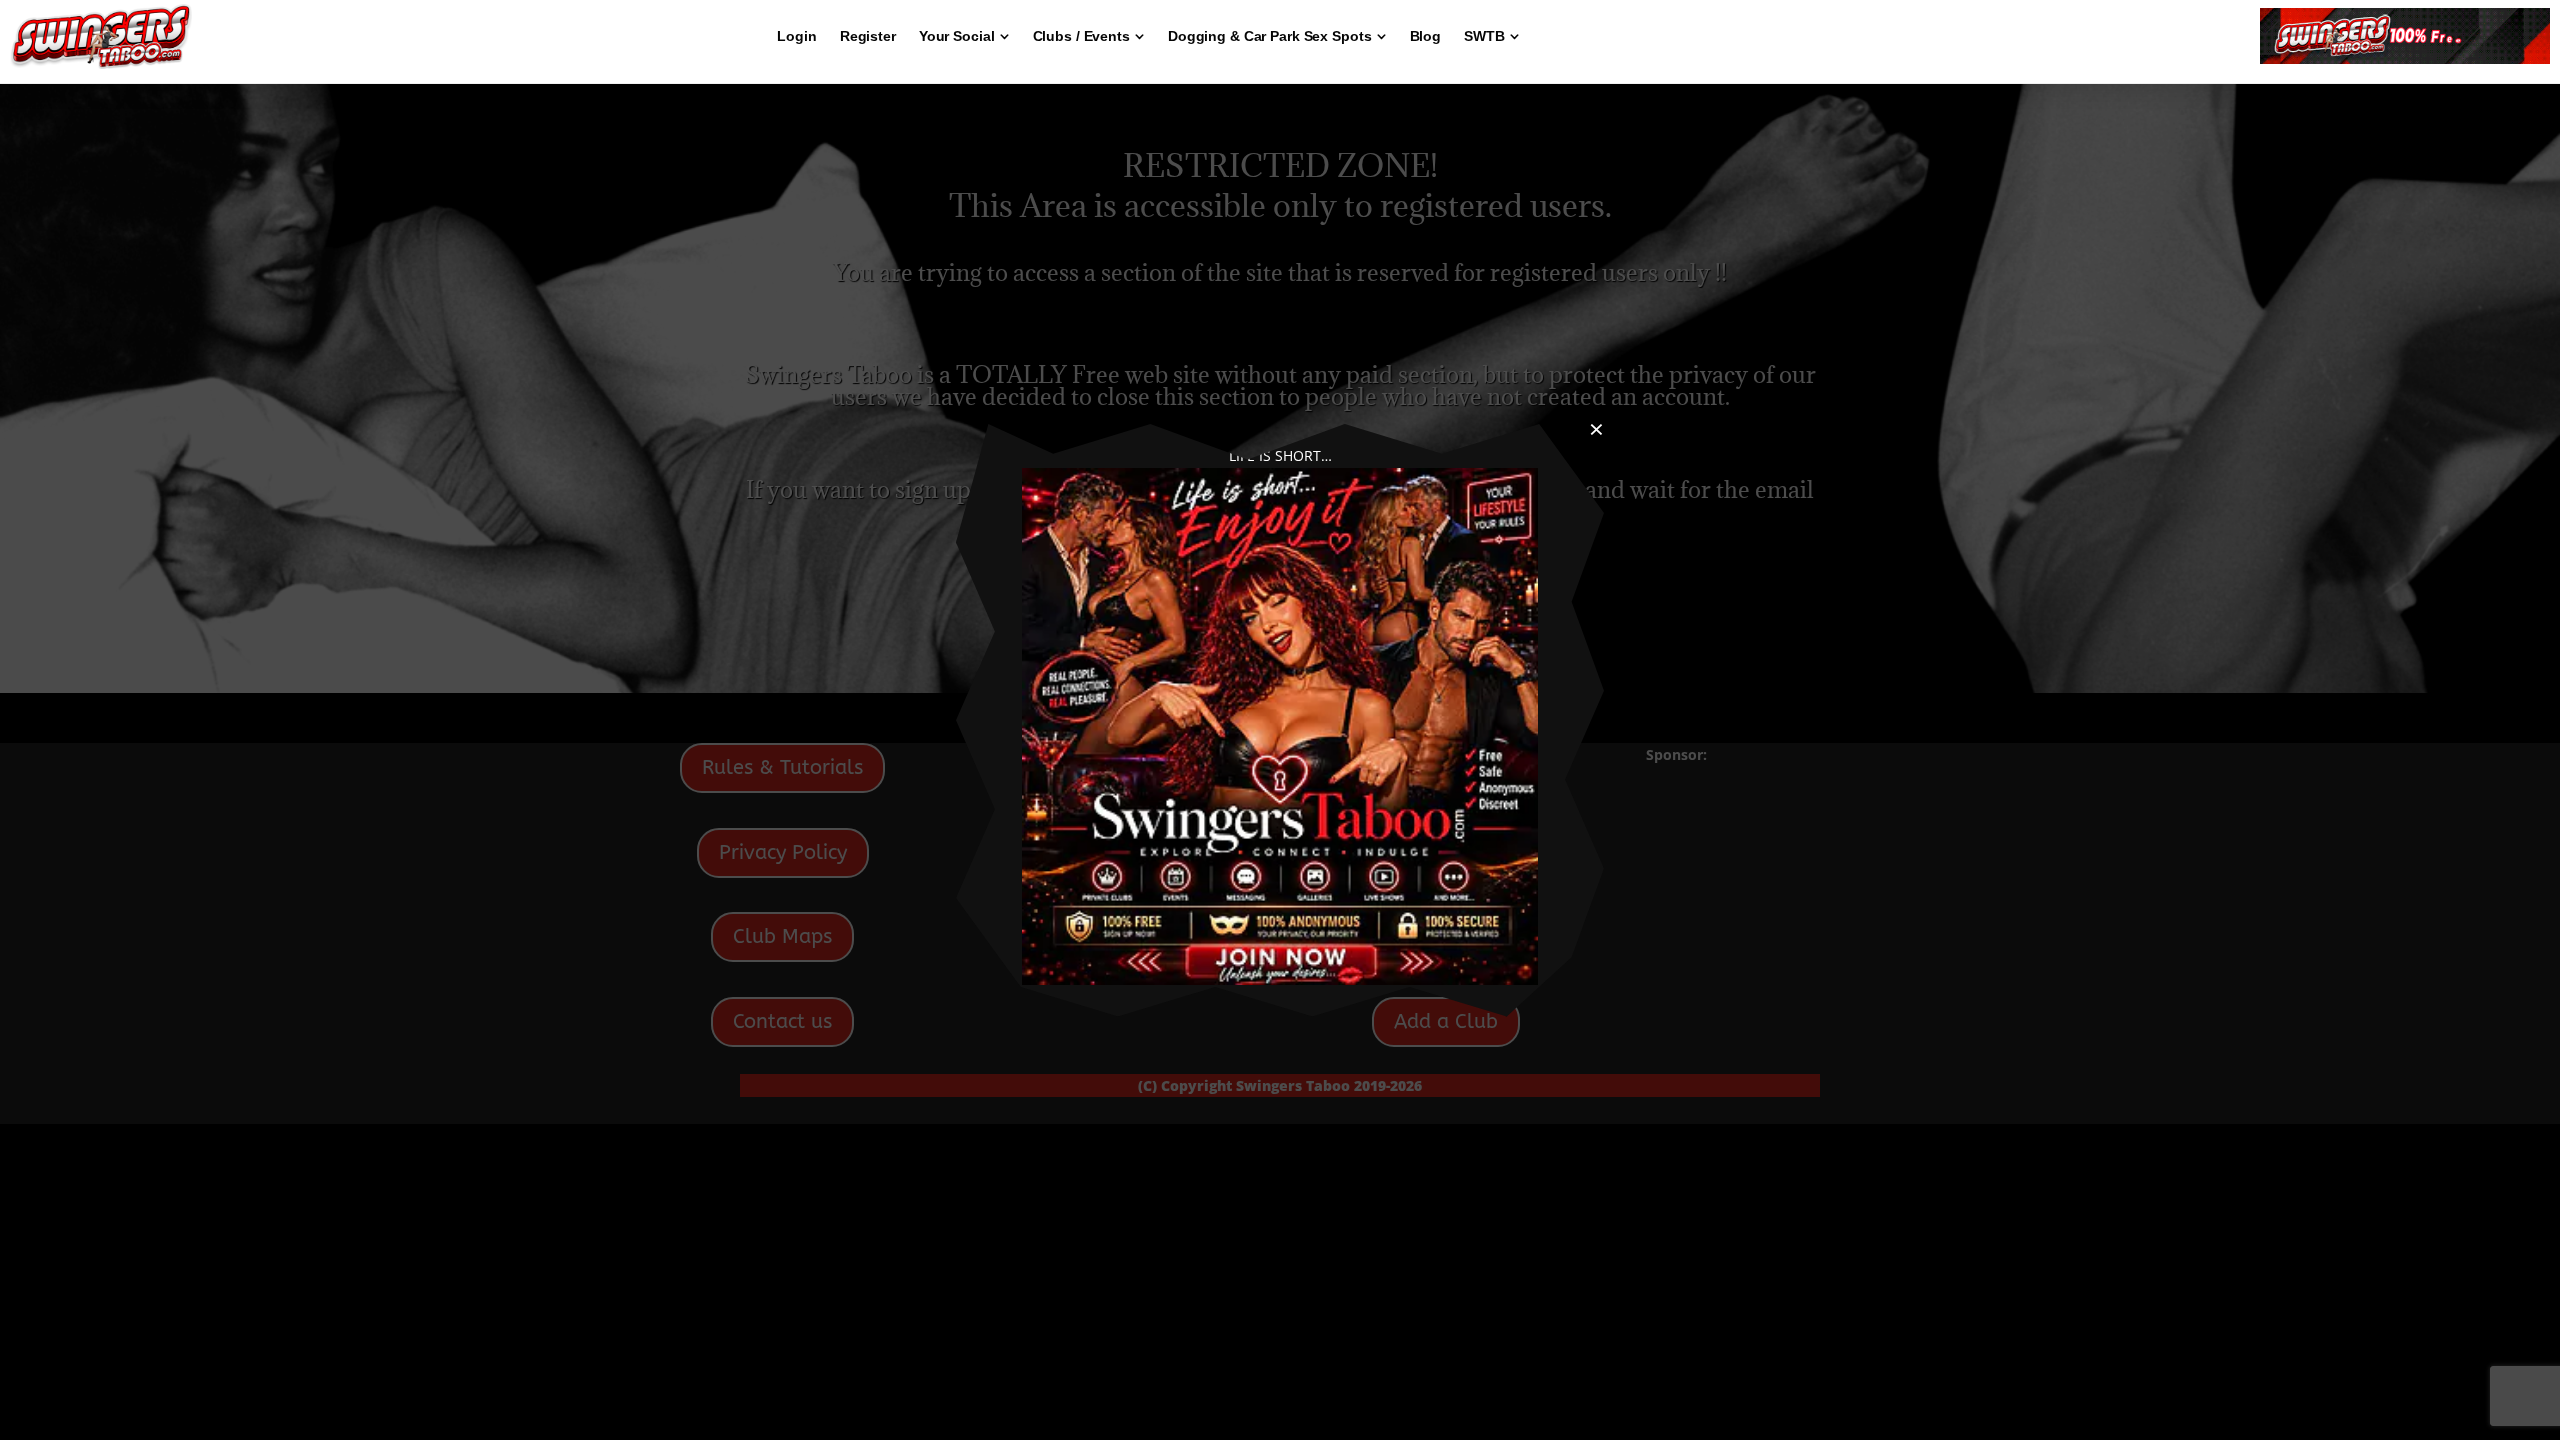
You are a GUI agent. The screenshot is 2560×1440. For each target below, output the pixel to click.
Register (868, 36)
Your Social (957, 36)
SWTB (1484, 36)
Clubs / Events (1081, 36)
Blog (1426, 36)
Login (796, 36)
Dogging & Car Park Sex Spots (1270, 36)
